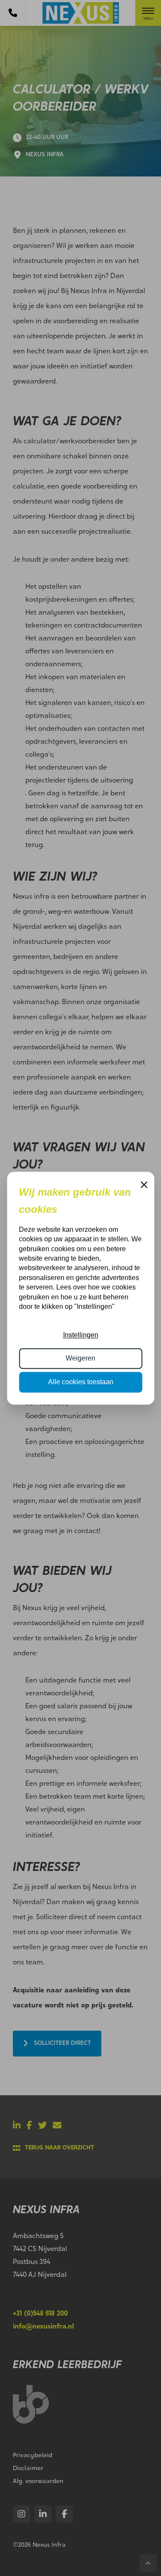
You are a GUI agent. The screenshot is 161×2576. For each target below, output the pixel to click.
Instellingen (81, 1335)
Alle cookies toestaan (81, 1382)
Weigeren (80, 1359)
